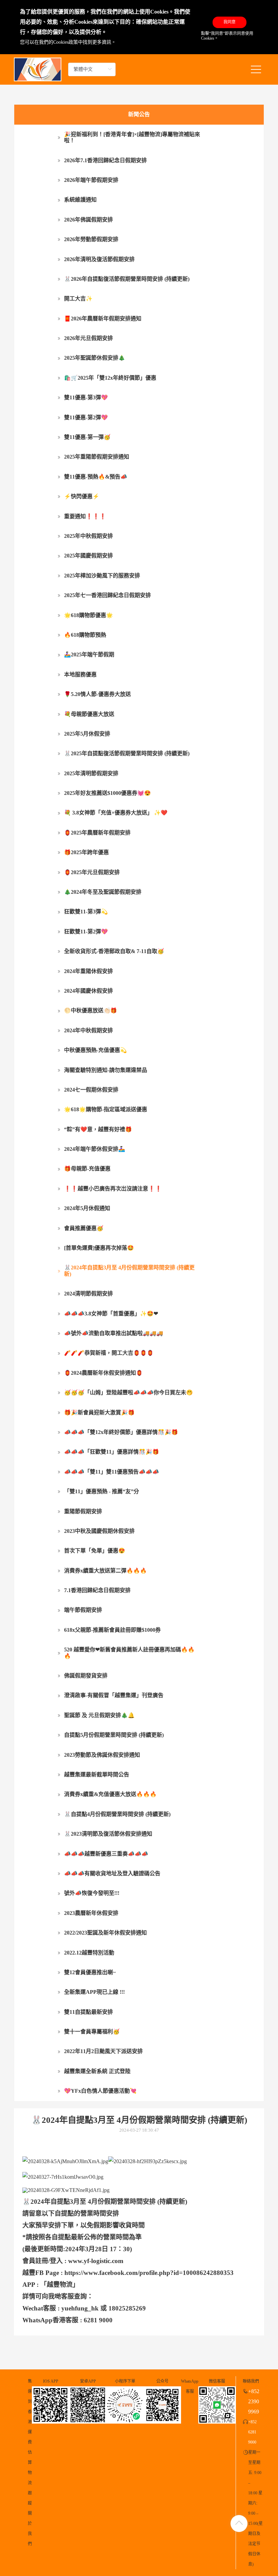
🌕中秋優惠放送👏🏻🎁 (91, 1010)
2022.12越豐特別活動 (89, 1953)
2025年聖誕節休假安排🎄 (95, 358)
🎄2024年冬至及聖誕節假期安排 (103, 892)
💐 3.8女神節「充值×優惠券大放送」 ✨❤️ (116, 813)
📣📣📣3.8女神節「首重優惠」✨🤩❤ (111, 1314)
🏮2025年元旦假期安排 (92, 872)
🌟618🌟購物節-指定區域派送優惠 (106, 1109)
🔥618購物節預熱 (85, 635)
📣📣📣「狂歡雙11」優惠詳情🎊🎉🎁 (112, 1452)
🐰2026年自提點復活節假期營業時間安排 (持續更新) (127, 279)
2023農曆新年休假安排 (91, 1913)
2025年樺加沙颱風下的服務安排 (102, 576)
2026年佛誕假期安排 (88, 220)
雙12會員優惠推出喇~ (90, 1972)
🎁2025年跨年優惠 (86, 852)
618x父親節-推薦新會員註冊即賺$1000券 (112, 1630)
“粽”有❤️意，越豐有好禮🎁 (98, 1129)
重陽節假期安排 (83, 1511)
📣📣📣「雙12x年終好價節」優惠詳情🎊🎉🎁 (121, 1432)
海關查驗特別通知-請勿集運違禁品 (106, 1070)
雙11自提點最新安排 (88, 2012)
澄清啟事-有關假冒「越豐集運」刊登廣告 (114, 1695)
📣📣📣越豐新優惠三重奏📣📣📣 (106, 1854)
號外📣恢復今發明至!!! (92, 1893)
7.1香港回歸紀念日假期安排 (97, 1590)
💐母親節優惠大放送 (89, 714)
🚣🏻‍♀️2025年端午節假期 (89, 654)
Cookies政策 (66, 42)
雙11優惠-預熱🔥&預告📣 (96, 477)
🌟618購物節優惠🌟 (88, 615)
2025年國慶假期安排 (88, 556)
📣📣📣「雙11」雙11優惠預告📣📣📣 (112, 1472)
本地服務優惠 (80, 674)
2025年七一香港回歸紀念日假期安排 (107, 595)
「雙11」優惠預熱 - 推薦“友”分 (102, 1491)
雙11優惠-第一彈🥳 (87, 437)
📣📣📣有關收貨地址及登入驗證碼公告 (112, 1873)
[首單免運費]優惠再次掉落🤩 (99, 1248)
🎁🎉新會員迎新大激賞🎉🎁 (99, 1412)
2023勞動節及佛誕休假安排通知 (102, 1755)
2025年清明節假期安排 (91, 773)
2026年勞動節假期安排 (91, 239)
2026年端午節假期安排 (91, 180)
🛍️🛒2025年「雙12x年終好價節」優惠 (110, 378)
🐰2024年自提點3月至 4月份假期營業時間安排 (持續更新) (129, 1271)
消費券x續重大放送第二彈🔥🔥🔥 (105, 1571)
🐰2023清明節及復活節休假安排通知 (108, 1834)
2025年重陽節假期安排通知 (97, 457)
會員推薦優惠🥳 (84, 1228)
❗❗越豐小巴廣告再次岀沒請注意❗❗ (113, 1189)
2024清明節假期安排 (88, 1294)
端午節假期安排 (83, 1610)
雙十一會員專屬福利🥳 (92, 2032)
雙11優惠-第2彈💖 (86, 417)
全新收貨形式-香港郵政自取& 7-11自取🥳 (114, 951)
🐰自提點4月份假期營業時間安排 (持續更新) (117, 1814)
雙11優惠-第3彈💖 (86, 397)
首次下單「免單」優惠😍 (95, 1551)
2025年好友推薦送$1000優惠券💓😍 (107, 793)
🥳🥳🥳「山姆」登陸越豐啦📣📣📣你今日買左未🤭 (128, 1392)
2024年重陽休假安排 (88, 971)
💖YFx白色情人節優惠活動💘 (100, 2091)
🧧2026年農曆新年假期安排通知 (103, 319)
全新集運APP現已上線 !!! (94, 1992)
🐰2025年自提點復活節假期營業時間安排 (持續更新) (127, 753)
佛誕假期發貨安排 (86, 1676)
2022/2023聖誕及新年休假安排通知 (105, 1933)
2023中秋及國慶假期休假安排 (99, 1531)
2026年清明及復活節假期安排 (99, 259)
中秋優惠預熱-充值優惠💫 (95, 1050)
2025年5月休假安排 (87, 734)
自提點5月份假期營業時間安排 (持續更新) (114, 1735)
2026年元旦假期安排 (88, 338)
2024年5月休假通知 (87, 1208)
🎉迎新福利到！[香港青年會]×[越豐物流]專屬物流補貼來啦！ (132, 137)
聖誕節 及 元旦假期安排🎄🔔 (99, 1715)
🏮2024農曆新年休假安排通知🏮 (103, 1373)
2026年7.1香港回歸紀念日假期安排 (105, 160)
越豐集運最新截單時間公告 (97, 1775)
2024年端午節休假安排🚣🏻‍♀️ (95, 1149)
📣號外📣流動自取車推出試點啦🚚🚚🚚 (114, 1333)
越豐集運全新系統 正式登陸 (97, 2071)
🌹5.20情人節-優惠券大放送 (97, 694)
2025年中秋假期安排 (88, 536)
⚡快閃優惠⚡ (82, 496)
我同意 (230, 22)
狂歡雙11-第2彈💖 (86, 932)
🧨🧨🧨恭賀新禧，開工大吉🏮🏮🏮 (109, 1353)
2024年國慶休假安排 (88, 991)
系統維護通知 (80, 200)
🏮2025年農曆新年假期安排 (97, 833)
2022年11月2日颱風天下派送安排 (103, 2051)
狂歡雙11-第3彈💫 (86, 912)
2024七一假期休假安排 (91, 1090)
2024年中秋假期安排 (88, 1030)
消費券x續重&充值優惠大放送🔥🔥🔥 (110, 1794)
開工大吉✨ (78, 299)
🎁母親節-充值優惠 (87, 1169)
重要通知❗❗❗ (85, 516)
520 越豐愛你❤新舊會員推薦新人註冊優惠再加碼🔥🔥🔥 (129, 1653)
